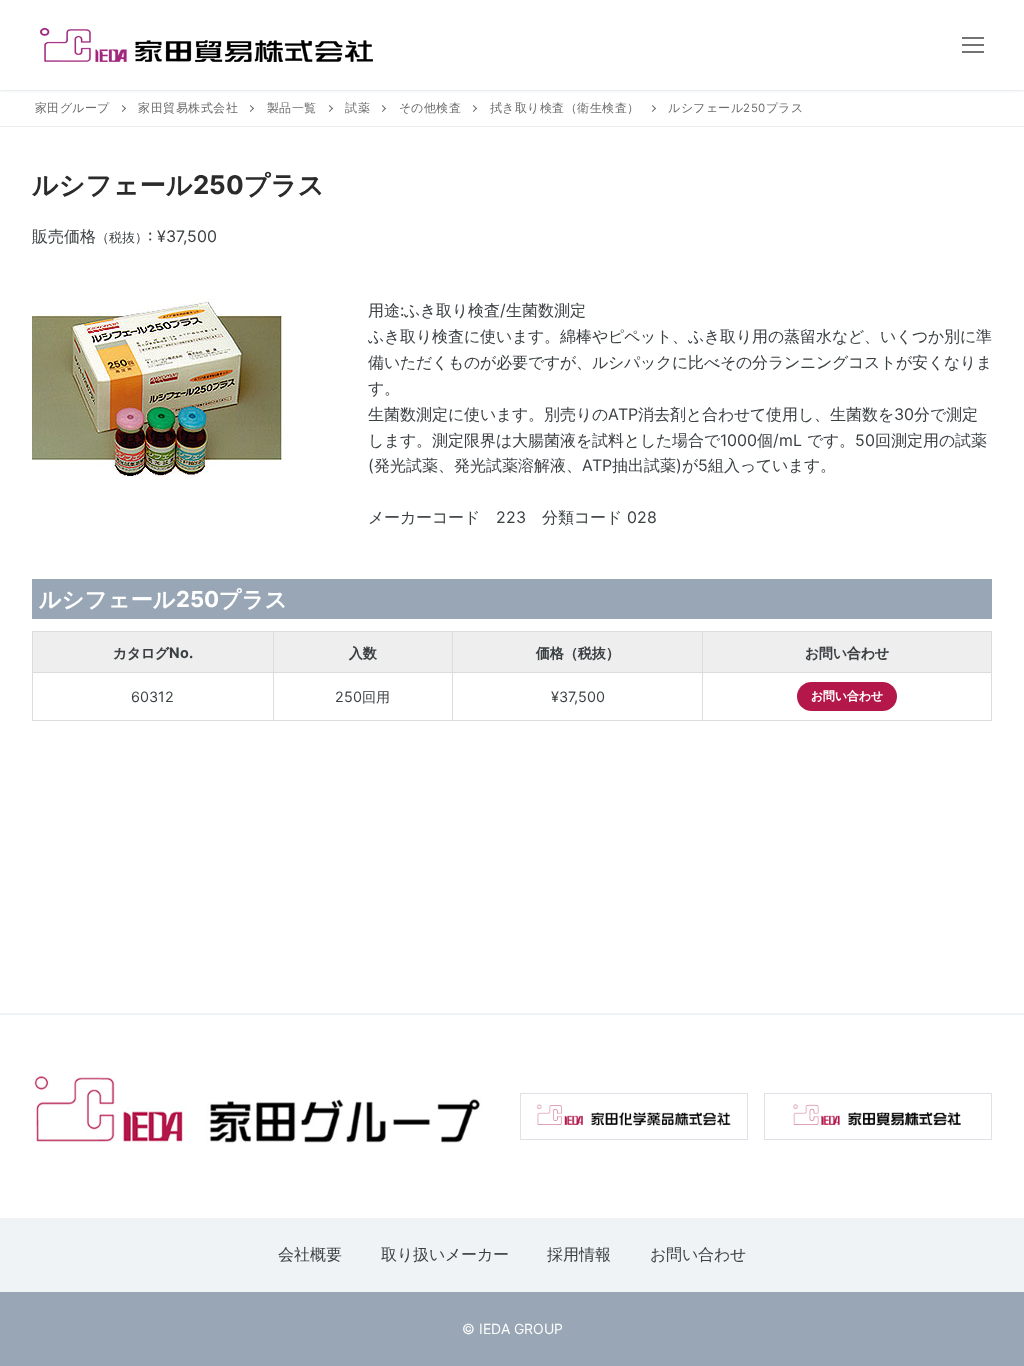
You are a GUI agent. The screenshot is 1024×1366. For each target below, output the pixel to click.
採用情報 (579, 1254)
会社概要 (310, 1254)
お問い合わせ (847, 696)
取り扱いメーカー (445, 1254)
